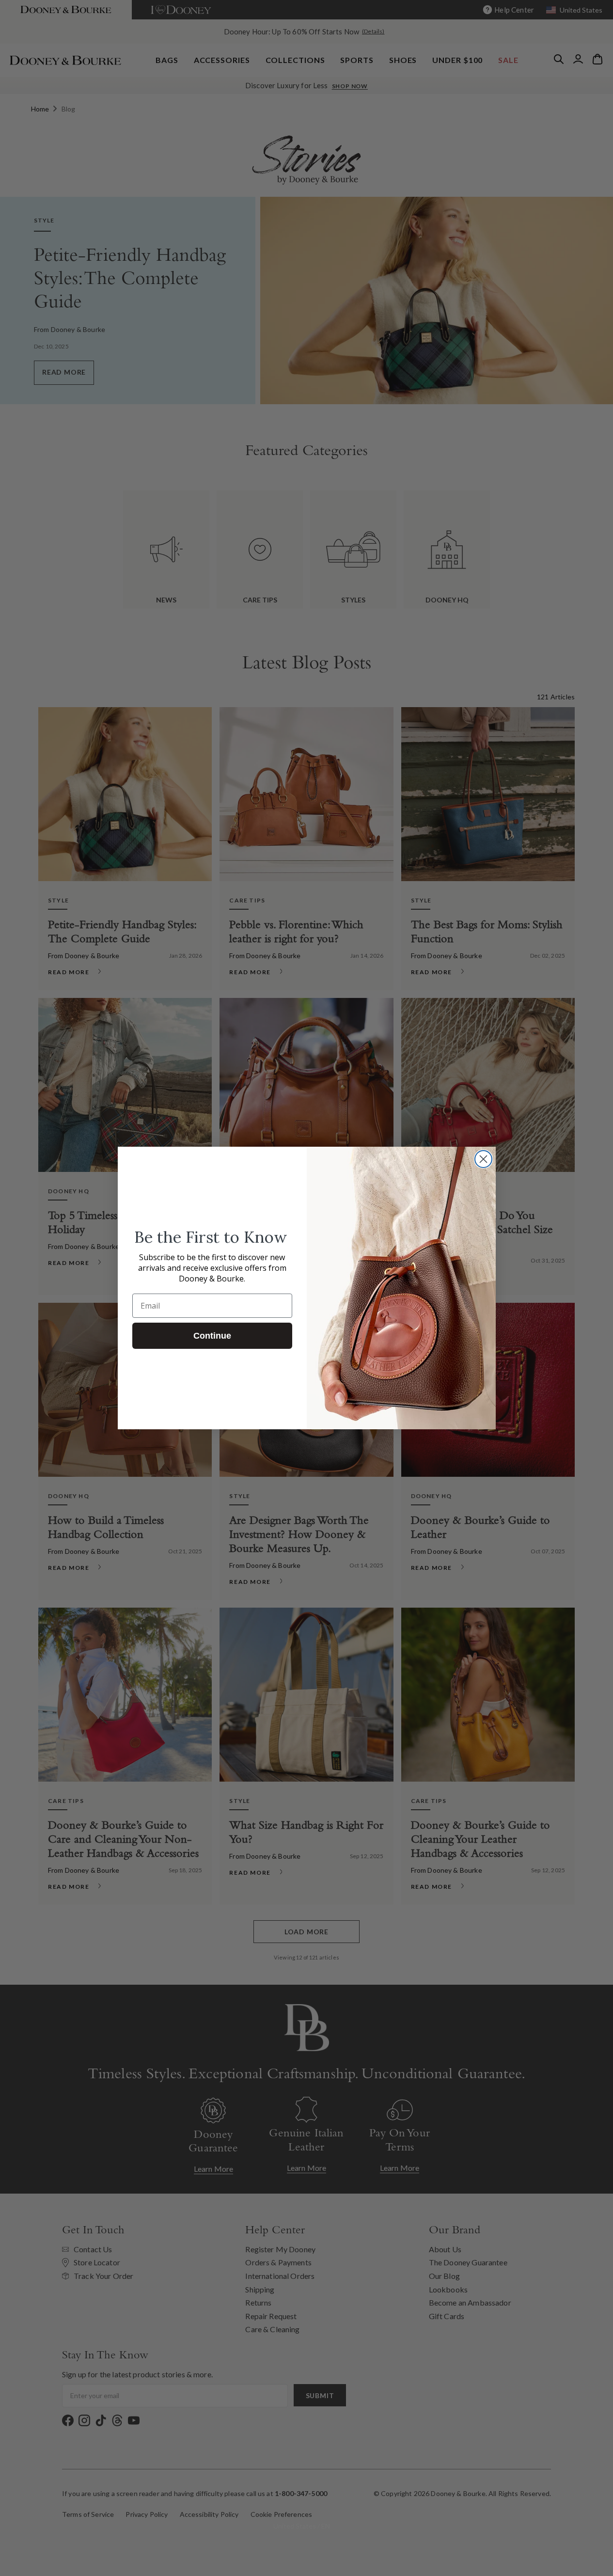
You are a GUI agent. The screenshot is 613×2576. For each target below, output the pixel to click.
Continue (212, 1336)
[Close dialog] (483, 1159)
